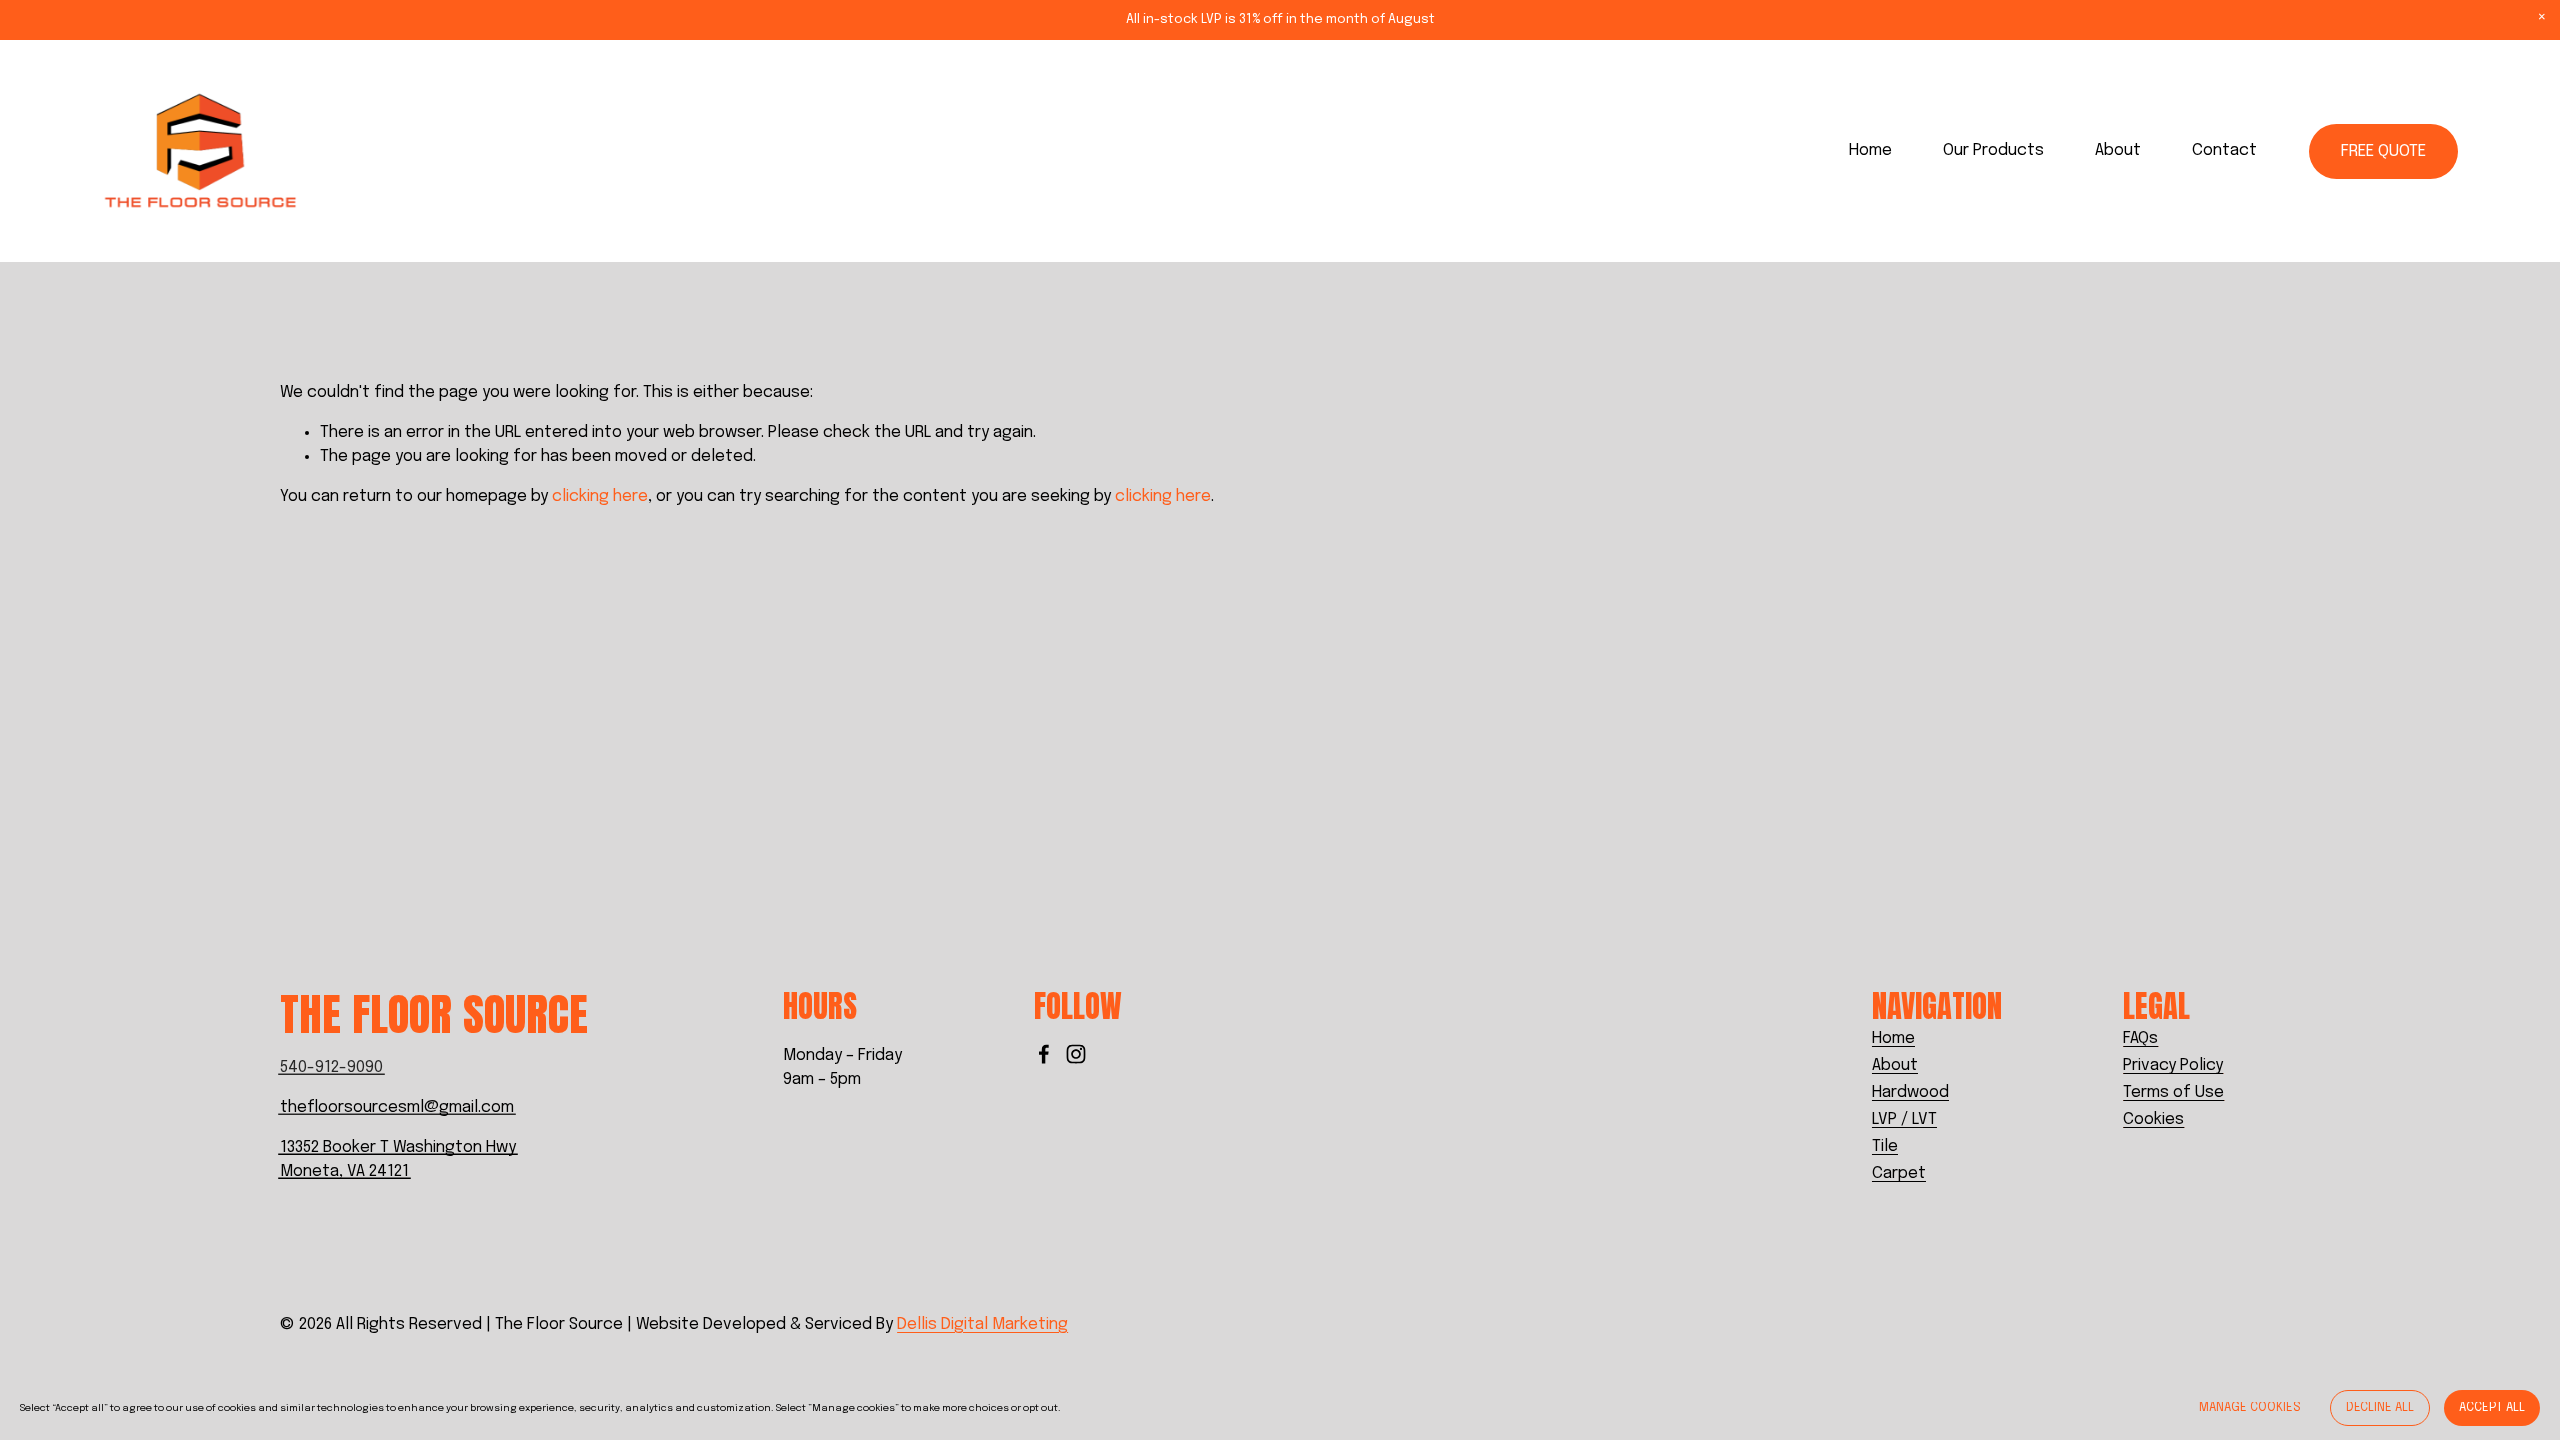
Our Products (1993, 150)
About (2118, 150)
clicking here (600, 496)
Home (1870, 150)
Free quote (2383, 151)
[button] (2542, 18)
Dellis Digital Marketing (982, 1324)
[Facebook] (1044, 1054)
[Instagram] (1076, 1054)
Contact (2224, 150)
